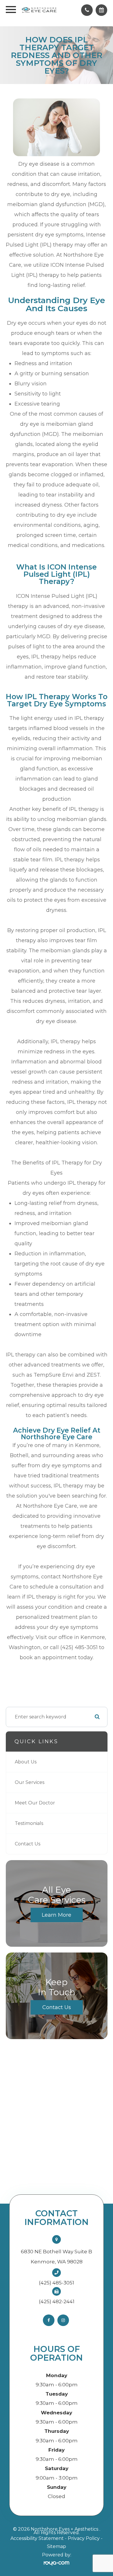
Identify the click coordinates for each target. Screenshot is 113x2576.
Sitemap (57, 2546)
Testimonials (29, 1823)
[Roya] (57, 2563)
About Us (26, 1762)
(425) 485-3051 (57, 2283)
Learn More (57, 1915)
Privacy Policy (84, 2538)
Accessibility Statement (37, 2538)
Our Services (30, 1782)
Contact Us (28, 1844)
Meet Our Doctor (35, 1803)
